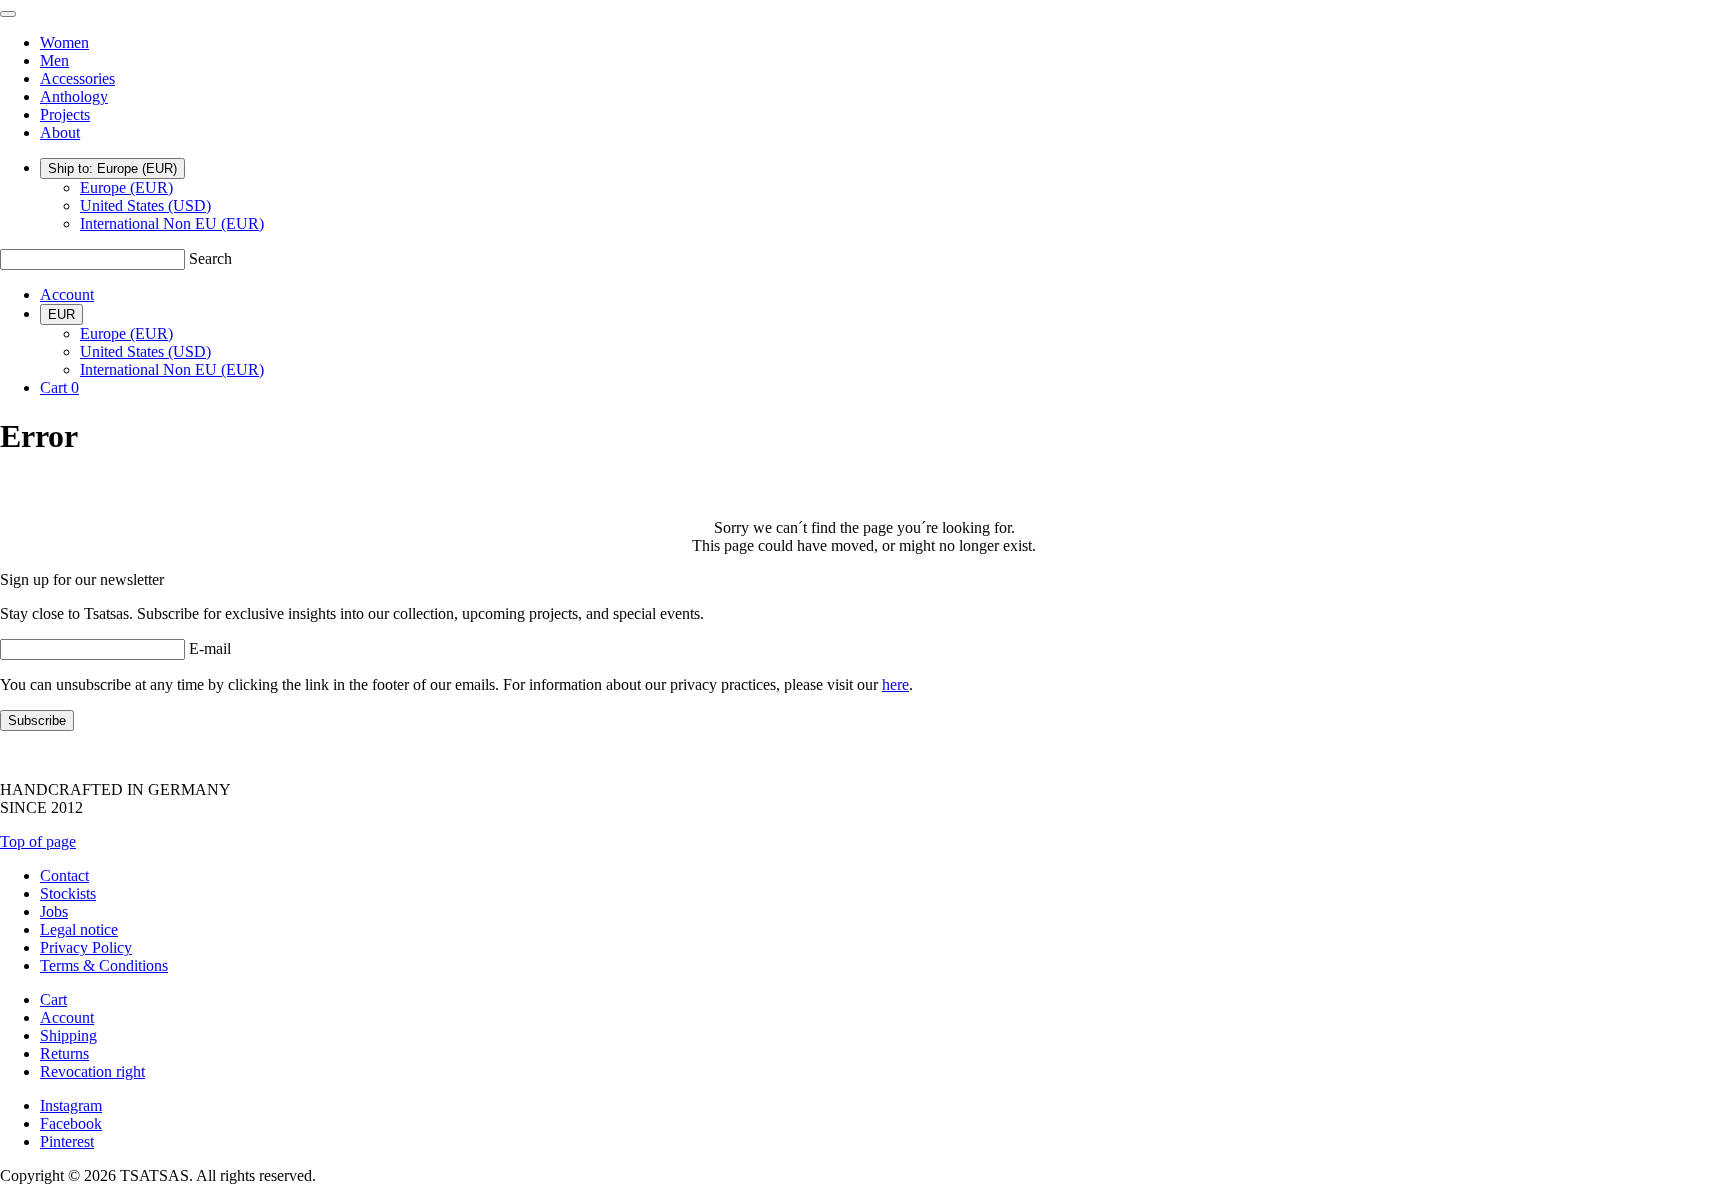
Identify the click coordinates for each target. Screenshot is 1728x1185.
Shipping (68, 1035)
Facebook (71, 1123)
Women (64, 42)
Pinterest (67, 1141)
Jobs (54, 911)
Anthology (74, 96)
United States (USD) (145, 205)
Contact (64, 875)
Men (54, 60)
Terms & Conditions (104, 965)
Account (67, 294)
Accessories (77, 78)
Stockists (68, 893)
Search (210, 258)
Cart (53, 999)
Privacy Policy (86, 947)
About (60, 132)
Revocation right (92, 1071)
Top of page (38, 841)
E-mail (210, 648)
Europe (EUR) (126, 187)
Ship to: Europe (112, 168)
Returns (64, 1053)
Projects (65, 114)
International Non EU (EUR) (172, 223)
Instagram (71, 1105)
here (895, 684)
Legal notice (79, 929)
